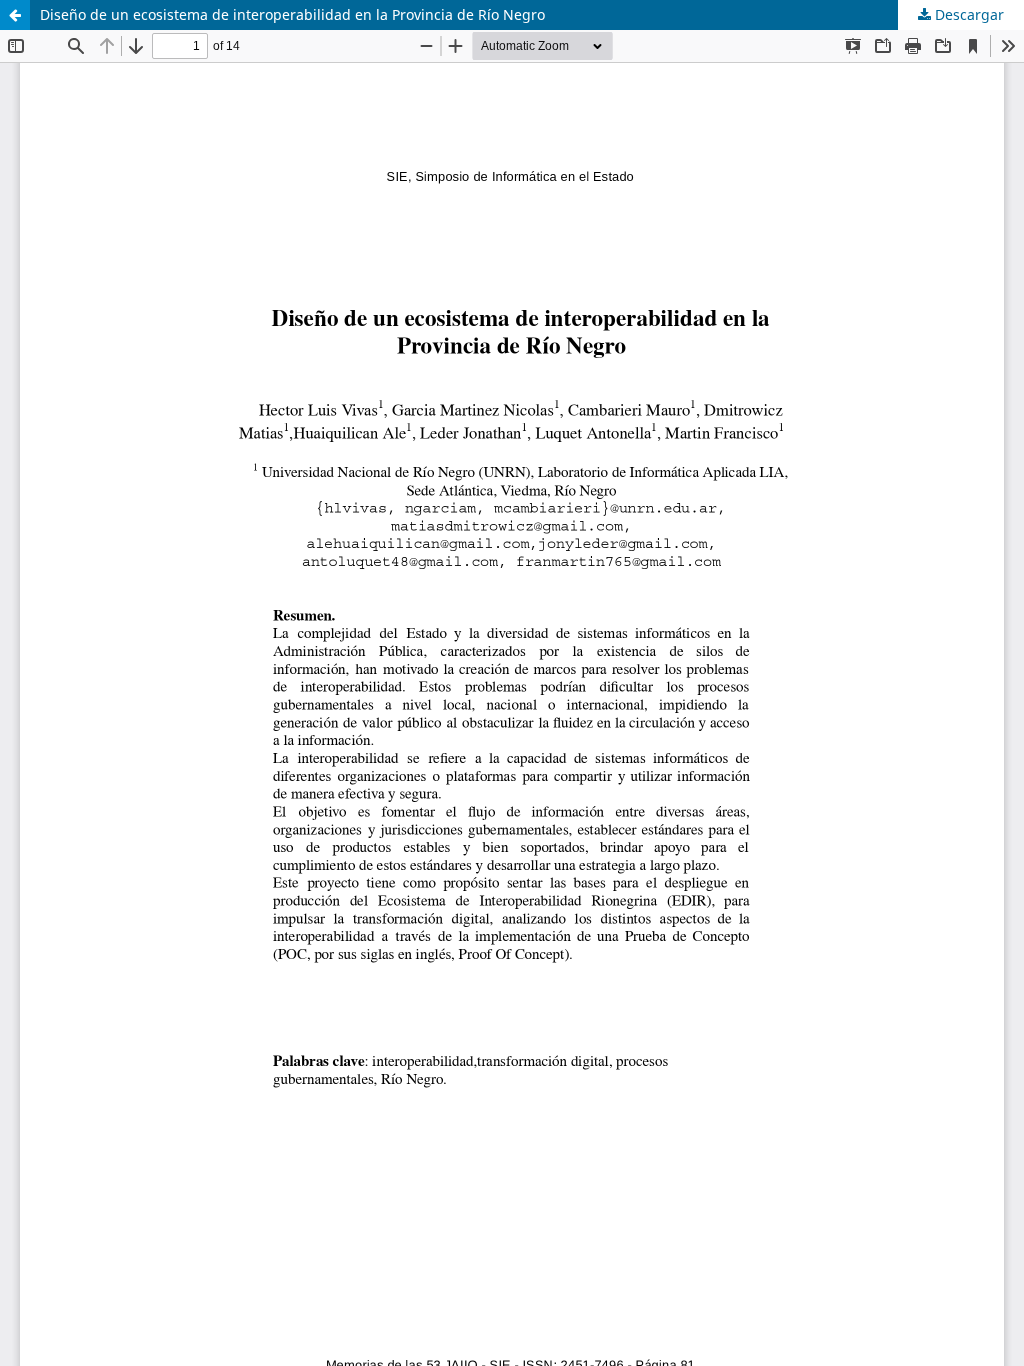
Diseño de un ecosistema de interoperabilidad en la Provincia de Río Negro (292, 14)
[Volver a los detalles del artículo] (15, 15)
